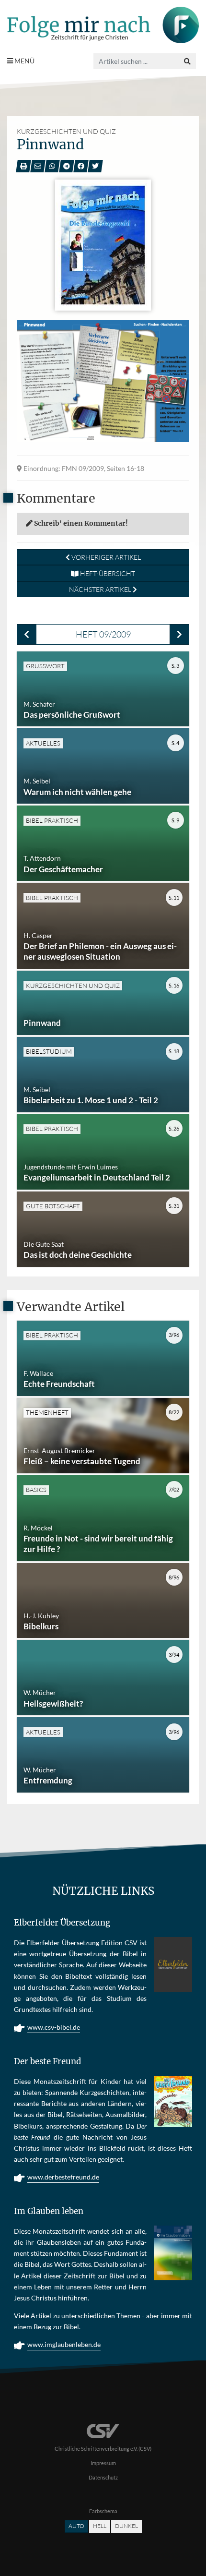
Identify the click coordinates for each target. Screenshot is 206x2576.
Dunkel (126, 2526)
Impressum (103, 2463)
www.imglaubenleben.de (64, 2344)
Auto (76, 2526)
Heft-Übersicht (107, 573)
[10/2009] (179, 634)
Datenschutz (103, 2477)
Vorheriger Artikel (105, 557)
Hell (100, 2526)
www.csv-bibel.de (54, 2027)
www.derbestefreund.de (63, 2177)
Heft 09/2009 (103, 634)
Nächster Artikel (101, 589)
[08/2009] (27, 634)
